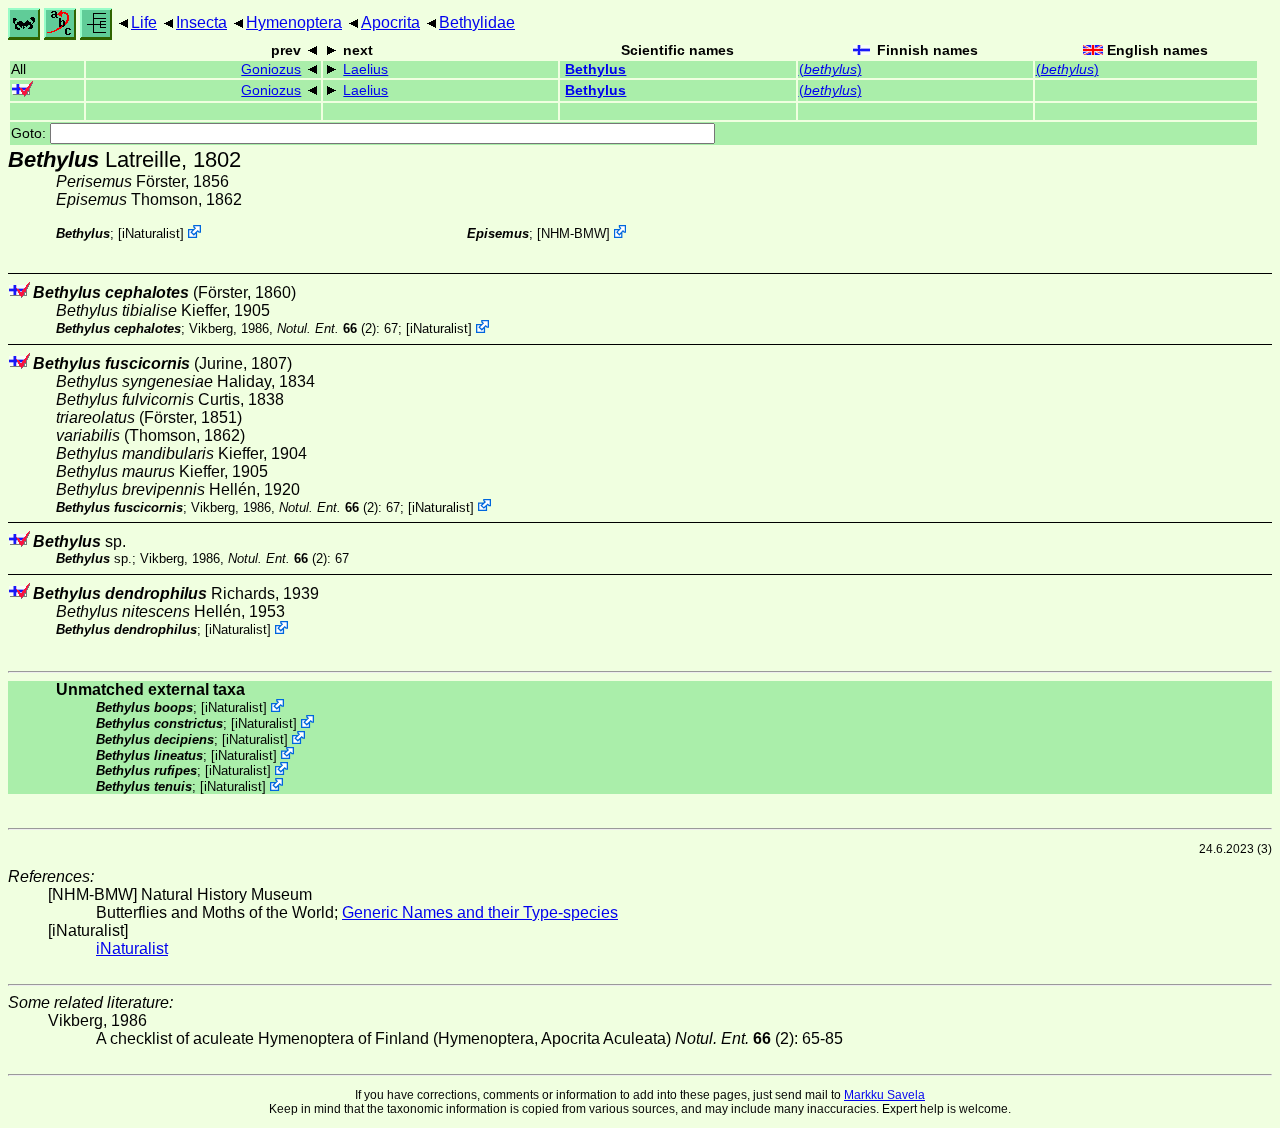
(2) (326, 328)
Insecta (201, 22)
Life (144, 22)
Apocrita (390, 22)
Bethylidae (477, 22)
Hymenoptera (294, 22)
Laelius (365, 69)
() (830, 69)
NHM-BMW (573, 233)
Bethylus (595, 69)
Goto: (30, 133)
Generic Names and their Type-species (480, 912)
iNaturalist (151, 233)
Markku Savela (884, 1095)
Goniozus (271, 69)
